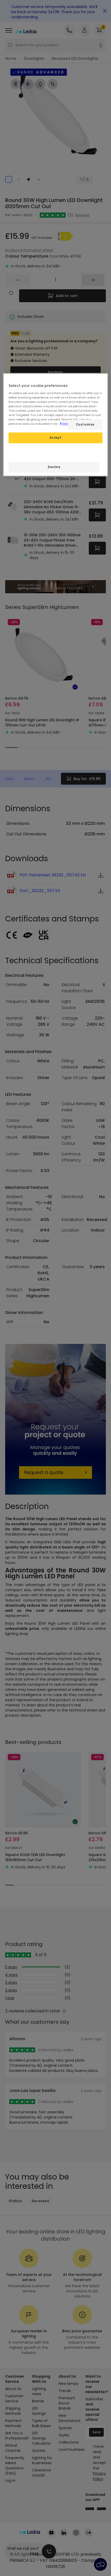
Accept (55, 438)
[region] (56, 425)
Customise (85, 425)
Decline (54, 467)
